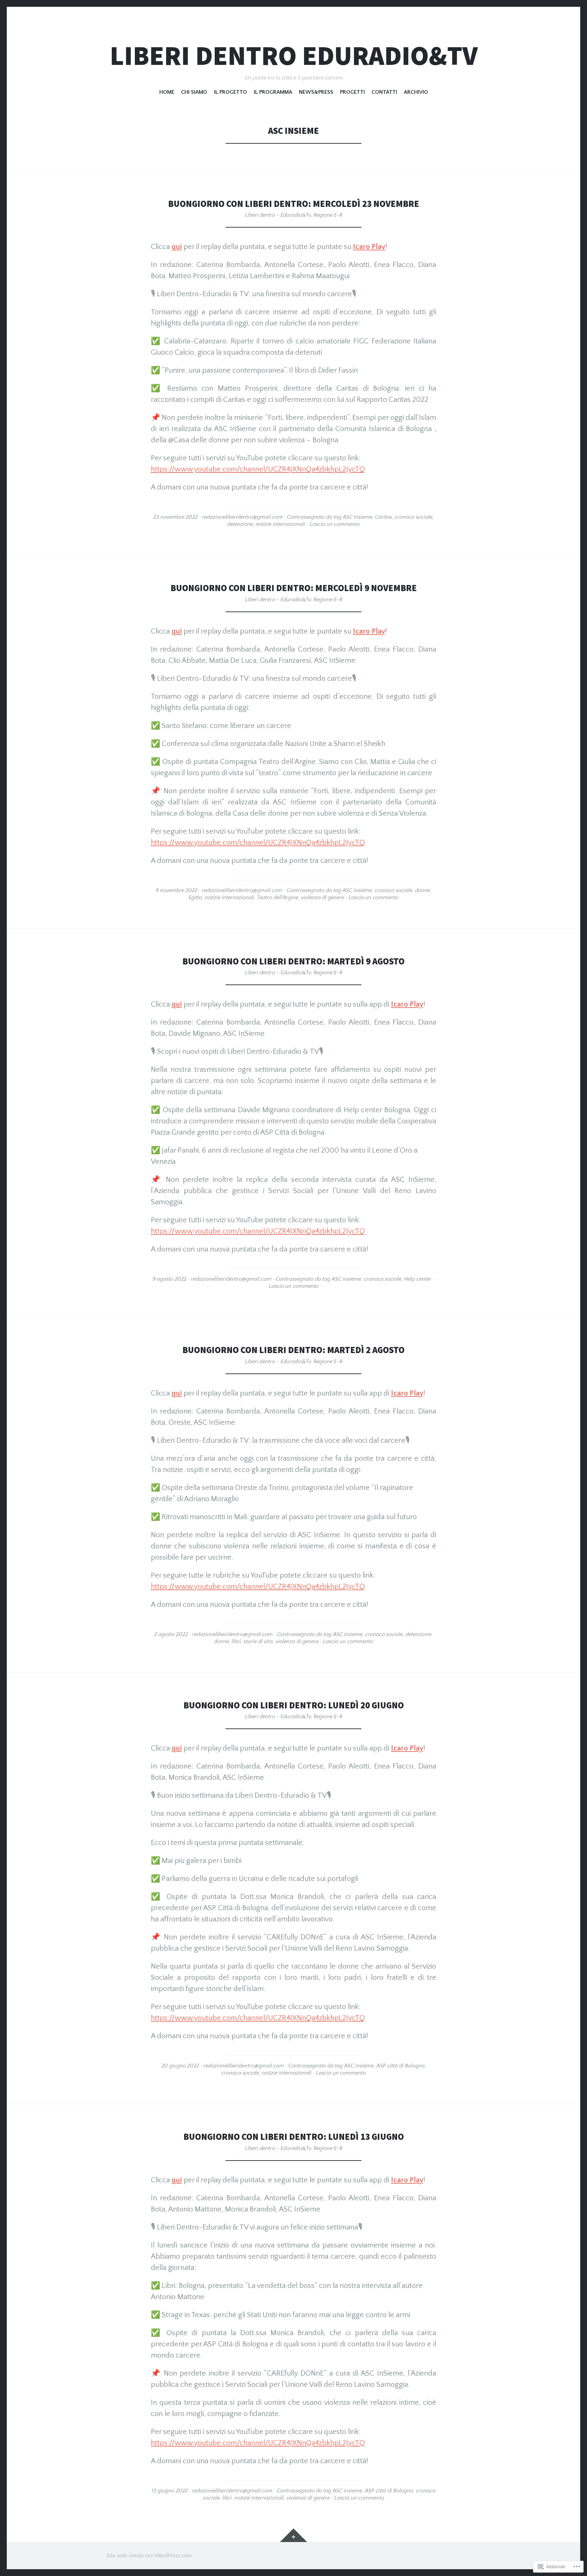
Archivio (416, 92)
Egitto (195, 898)
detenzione (240, 524)
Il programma (273, 92)
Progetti (352, 92)
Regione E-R (328, 215)
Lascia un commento (335, 524)
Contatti (384, 92)
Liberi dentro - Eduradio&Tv (278, 215)
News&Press (316, 92)
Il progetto (230, 92)
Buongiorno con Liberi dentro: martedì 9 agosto (293, 961)
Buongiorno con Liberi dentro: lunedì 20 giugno (294, 1705)
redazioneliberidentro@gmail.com (242, 517)
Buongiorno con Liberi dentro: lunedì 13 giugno (294, 2137)
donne (423, 890)
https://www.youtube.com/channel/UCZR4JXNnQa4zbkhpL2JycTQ (258, 469)
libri (236, 1641)
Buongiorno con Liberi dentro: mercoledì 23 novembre (294, 204)
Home (167, 92)
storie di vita (258, 1641)
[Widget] (293, 2535)
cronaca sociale (414, 517)
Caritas (384, 517)
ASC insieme (358, 517)
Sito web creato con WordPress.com (149, 2556)
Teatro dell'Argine (278, 898)
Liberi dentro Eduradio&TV (294, 56)
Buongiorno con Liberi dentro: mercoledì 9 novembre (294, 588)
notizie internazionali (281, 524)
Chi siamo (194, 92)
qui (177, 247)
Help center (418, 1279)
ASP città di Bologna (401, 2066)
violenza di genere (323, 898)
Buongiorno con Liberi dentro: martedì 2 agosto (293, 1350)
